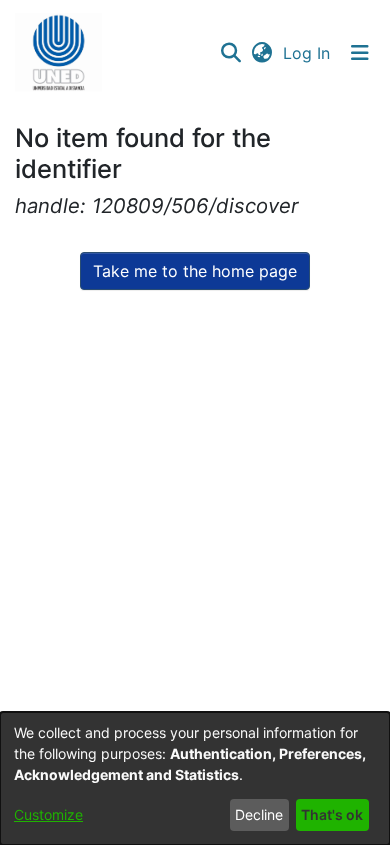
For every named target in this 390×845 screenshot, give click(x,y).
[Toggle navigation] (360, 53)
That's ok (332, 814)
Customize (48, 814)
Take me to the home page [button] (195, 271)
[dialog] (195, 778)
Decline (259, 814)
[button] (58, 53)
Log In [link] (307, 53)
